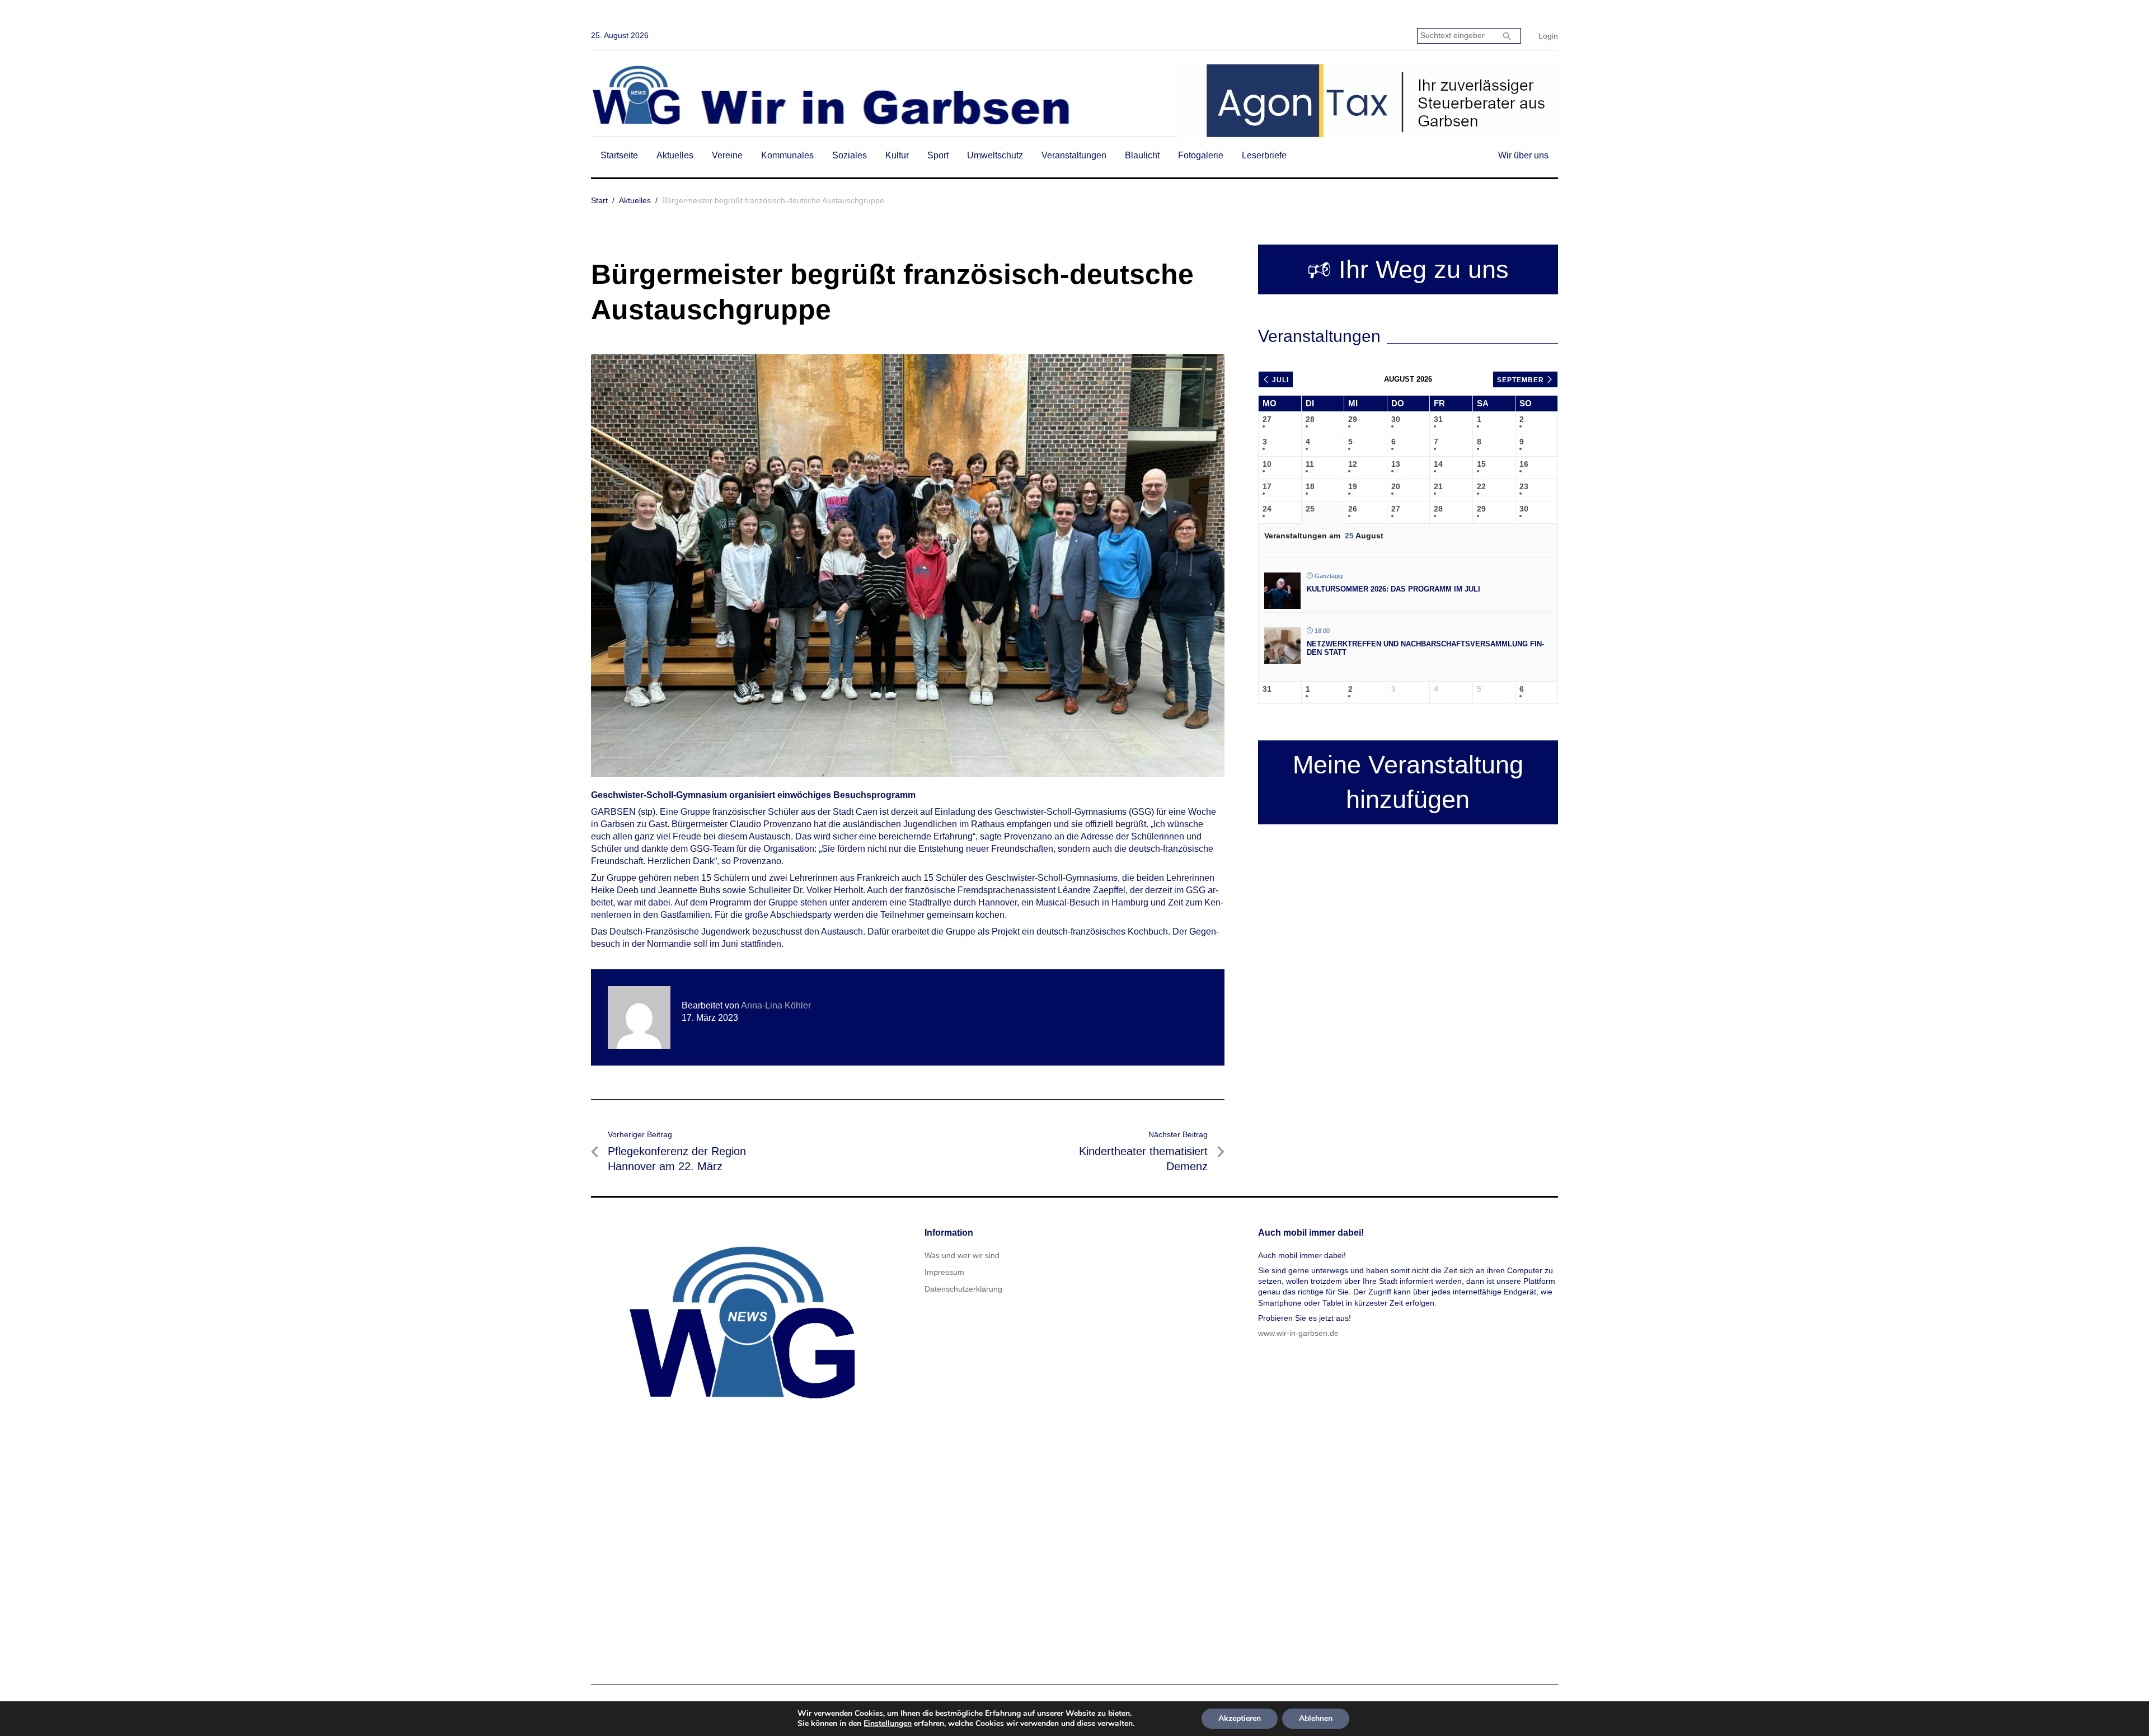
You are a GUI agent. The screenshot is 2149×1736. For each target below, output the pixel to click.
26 (1353, 509)
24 (1267, 509)
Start (599, 200)
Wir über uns (1523, 155)
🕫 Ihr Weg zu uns (1408, 269)
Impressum (944, 1272)
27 (1267, 419)
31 (1438, 419)
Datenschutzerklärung (963, 1289)
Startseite (619, 155)
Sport (938, 155)
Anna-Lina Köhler (776, 1005)
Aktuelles (675, 155)
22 (1481, 486)
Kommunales (787, 155)
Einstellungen (888, 1724)
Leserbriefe (1264, 155)
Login (1548, 36)
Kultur (897, 155)
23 (1524, 486)
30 (1396, 419)
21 (1438, 486)
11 (1310, 464)
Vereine (727, 155)
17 (1267, 486)
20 (1396, 486)
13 (1396, 464)
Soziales (850, 155)
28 (1310, 419)
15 (1481, 464)
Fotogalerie (1201, 155)
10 (1267, 464)
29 (1353, 419)
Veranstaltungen (1074, 155)
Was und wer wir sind (962, 1255)
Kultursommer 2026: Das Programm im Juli (1393, 589)
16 (1524, 464)
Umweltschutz (995, 155)
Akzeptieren (1240, 1718)
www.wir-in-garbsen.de (1298, 1333)
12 (1353, 464)
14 (1438, 464)
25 (1310, 509)
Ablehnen (1316, 1718)
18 (1310, 486)
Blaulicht (1142, 155)
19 (1353, 486)
